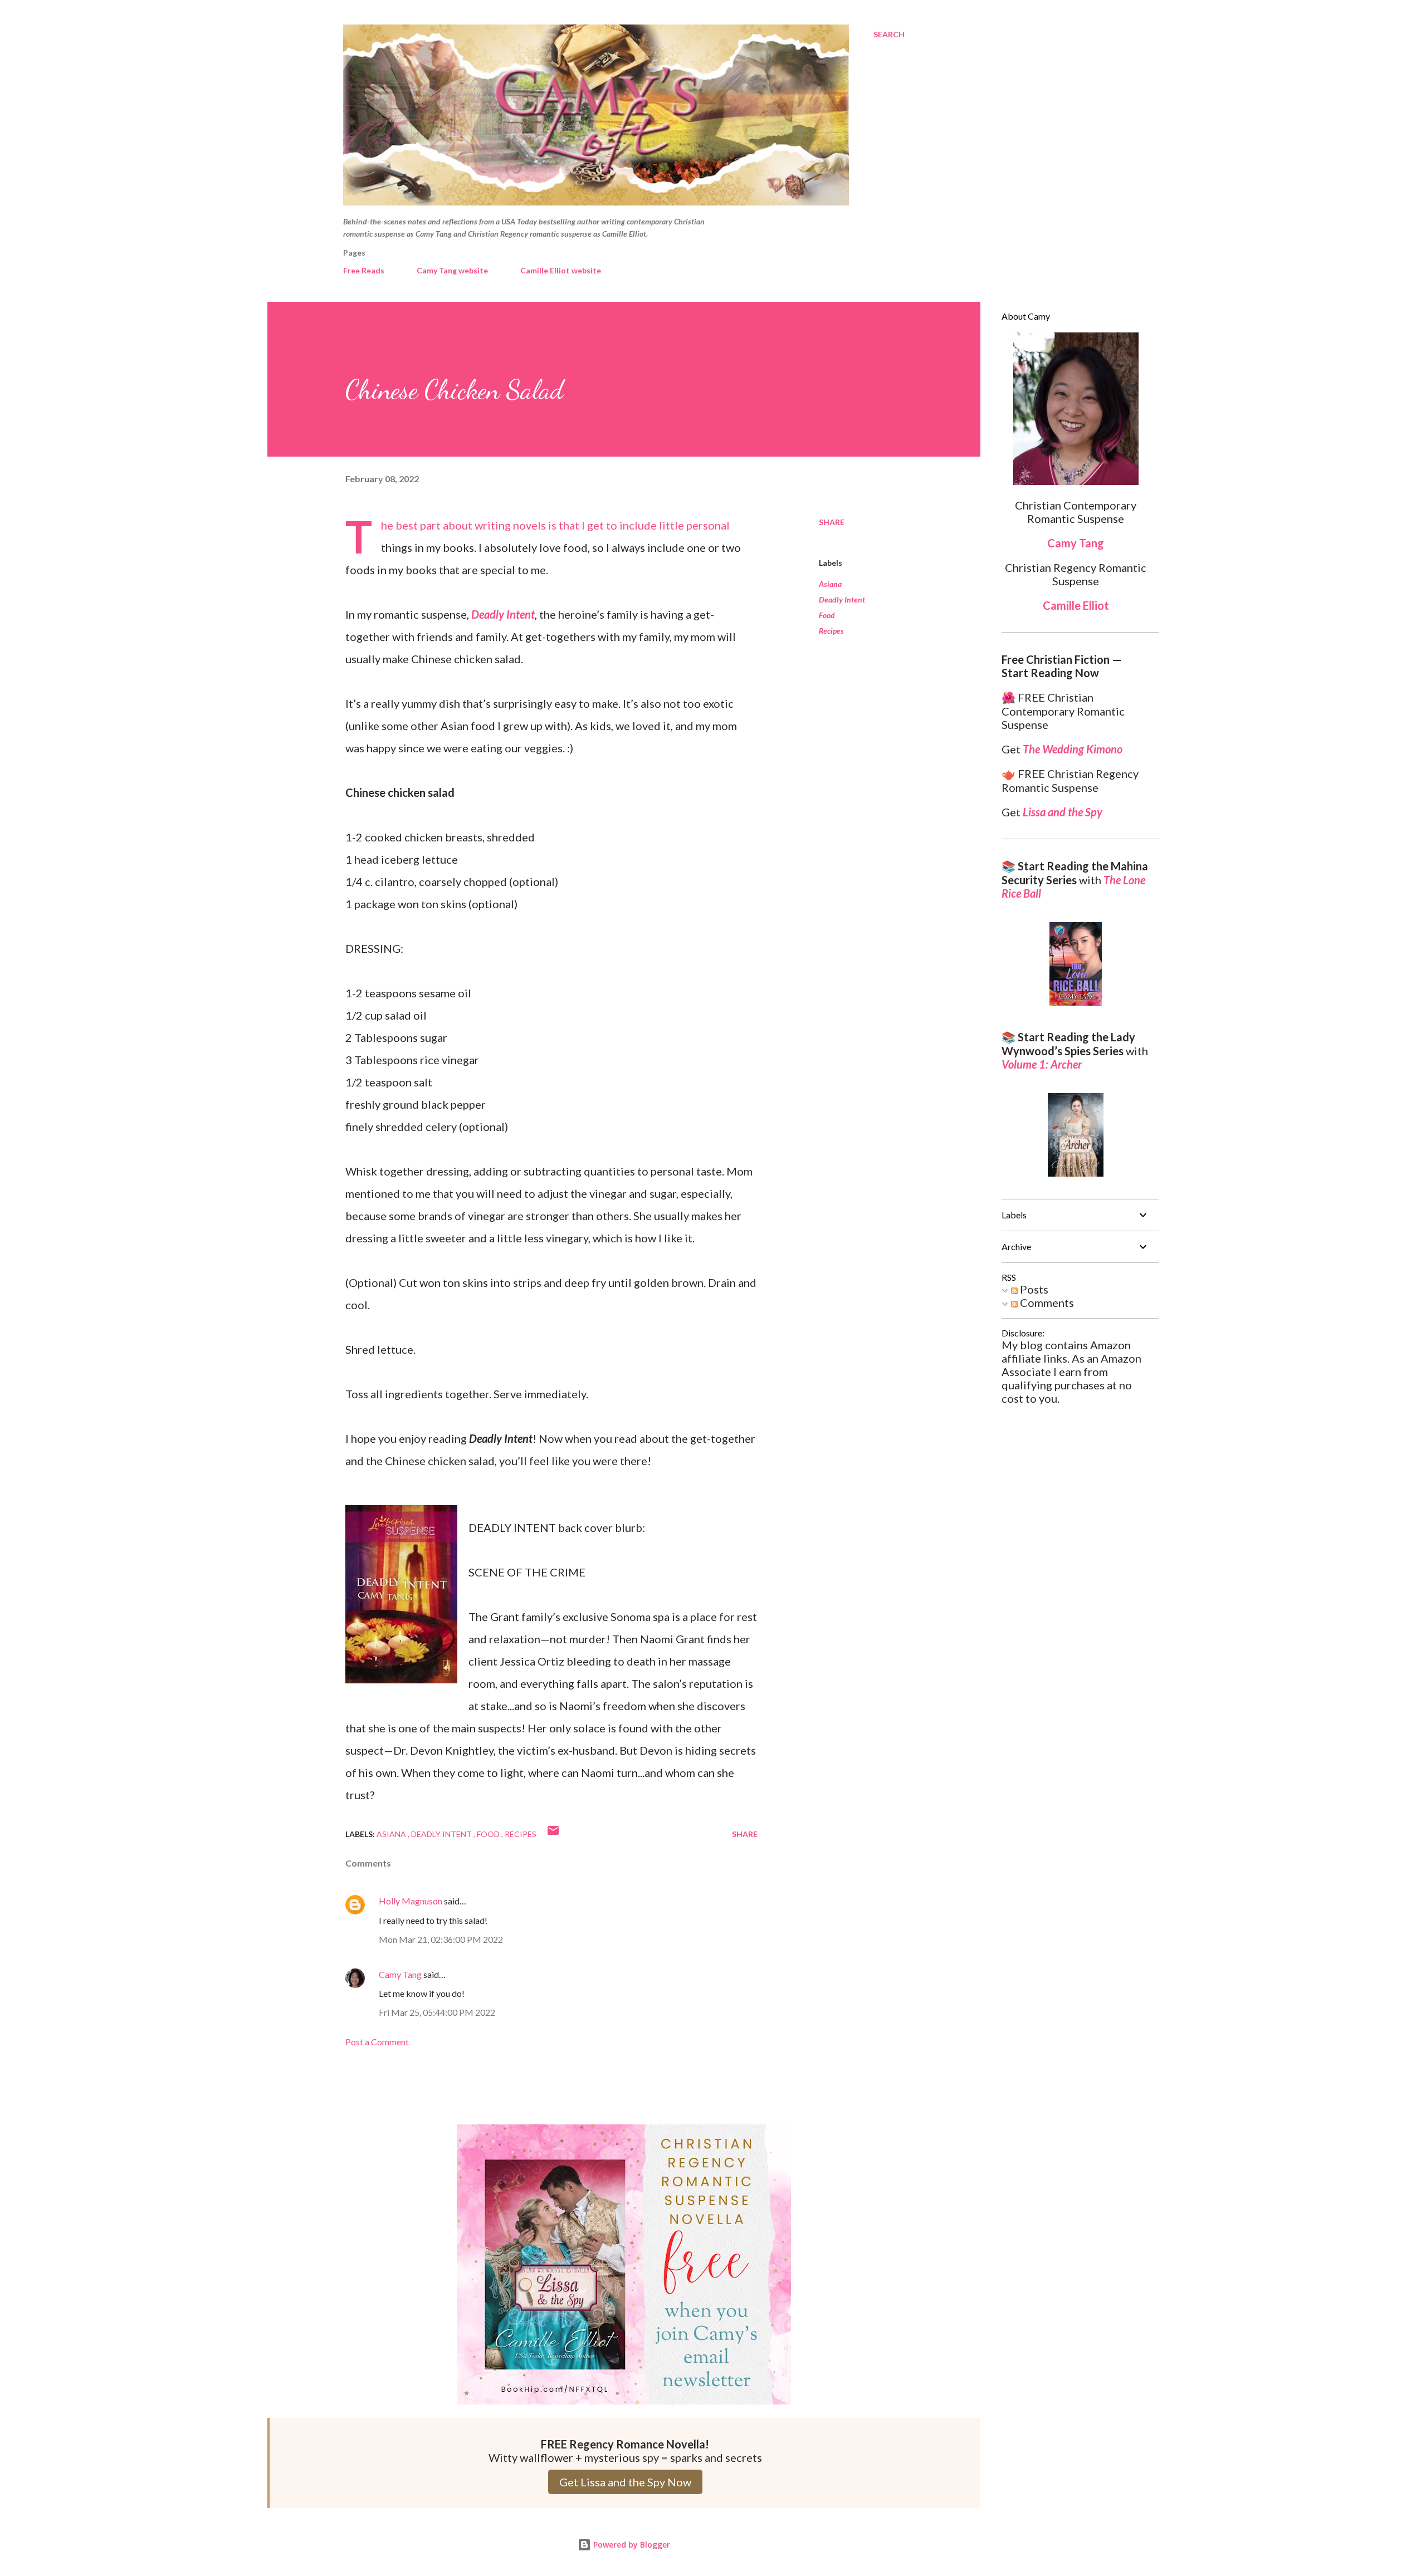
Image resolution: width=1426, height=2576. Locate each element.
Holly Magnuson (411, 1901)
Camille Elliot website (561, 270)
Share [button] (832, 522)
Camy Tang (400, 1974)
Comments (1046, 1302)
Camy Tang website (452, 270)
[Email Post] (553, 1834)
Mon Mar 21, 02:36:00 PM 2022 (441, 1939)
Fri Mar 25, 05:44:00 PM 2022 (437, 2012)
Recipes (831, 631)
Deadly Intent (842, 599)
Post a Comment (377, 2042)
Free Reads (364, 270)
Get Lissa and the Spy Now (625, 2482)
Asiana (830, 584)
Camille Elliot (1076, 605)
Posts (1033, 1289)
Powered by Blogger (631, 2545)
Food (827, 615)
